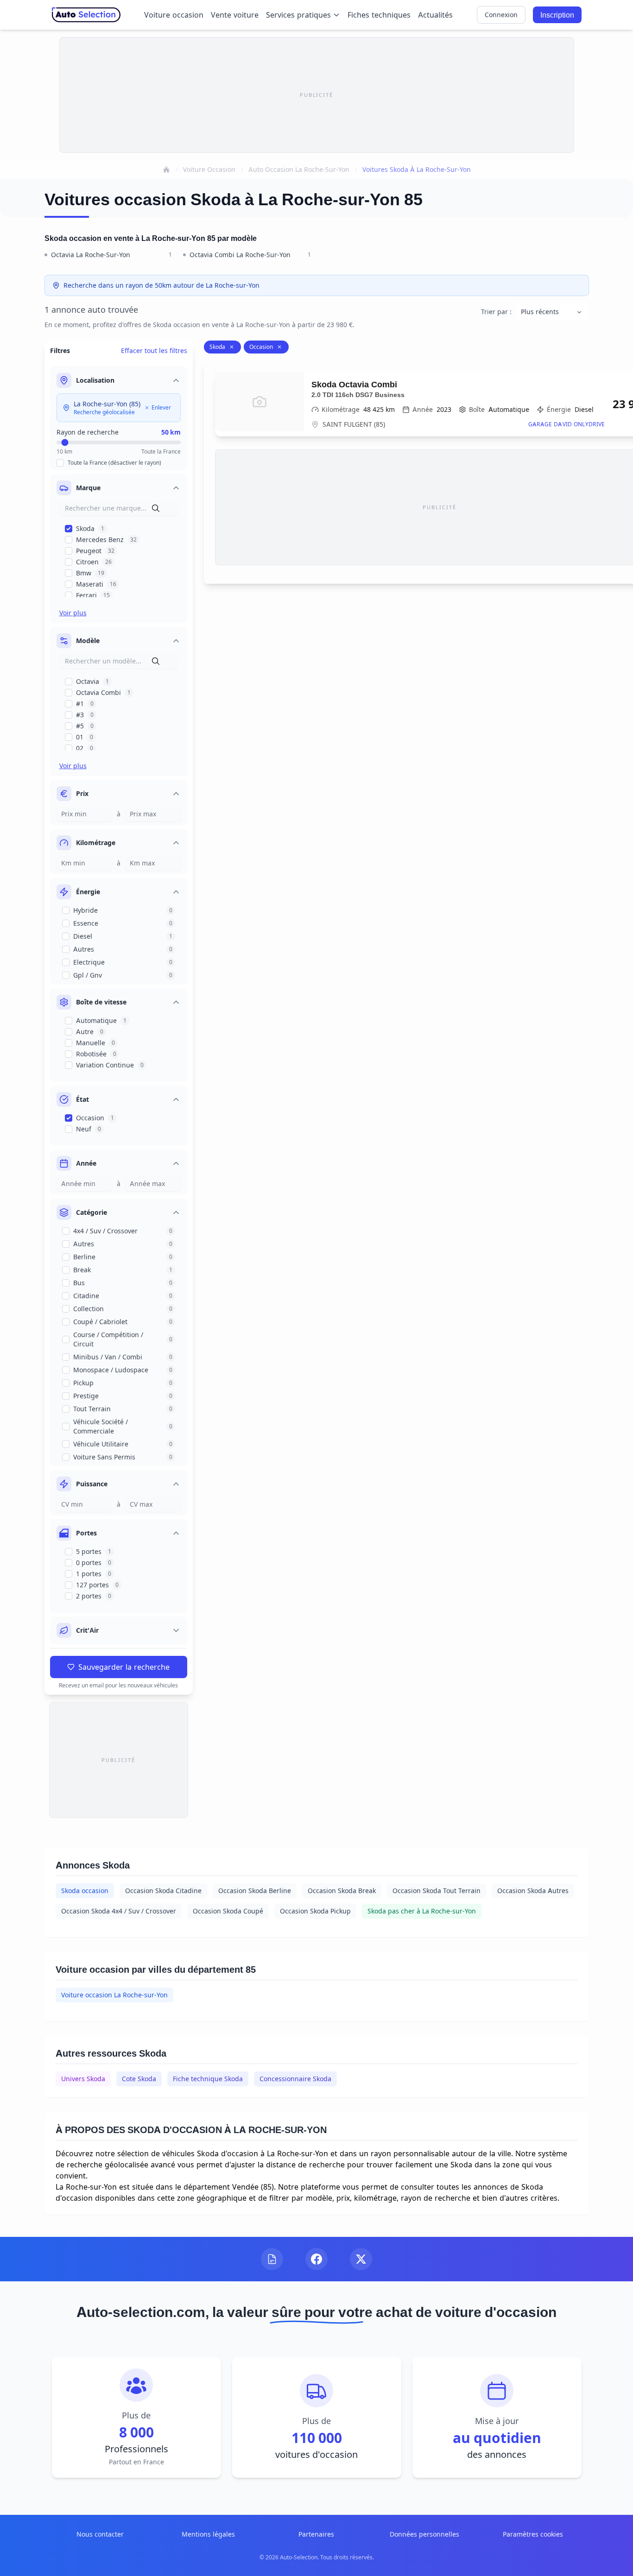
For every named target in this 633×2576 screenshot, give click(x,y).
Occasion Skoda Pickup (315, 1911)
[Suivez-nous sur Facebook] (316, 2259)
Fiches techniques (379, 15)
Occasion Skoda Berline (255, 1891)
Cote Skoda (139, 2079)
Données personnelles (424, 2534)
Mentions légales (208, 2534)
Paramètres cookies (533, 2534)
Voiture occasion (174, 15)
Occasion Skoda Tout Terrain (437, 1891)
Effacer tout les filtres (154, 350)
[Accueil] (166, 170)
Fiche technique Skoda (208, 2079)
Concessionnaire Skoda (295, 2079)
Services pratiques (298, 15)
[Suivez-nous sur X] (361, 2259)
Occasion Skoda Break (342, 1891)
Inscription (557, 15)
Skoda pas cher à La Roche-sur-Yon (422, 1911)
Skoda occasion (85, 1891)
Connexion (501, 15)
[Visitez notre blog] (272, 2259)
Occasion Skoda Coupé (228, 1911)
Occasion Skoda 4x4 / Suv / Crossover (119, 1911)
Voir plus (73, 613)
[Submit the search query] (156, 508)
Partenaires (316, 2534)
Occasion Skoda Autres (533, 1891)
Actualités (435, 15)
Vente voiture (235, 15)
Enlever (161, 407)
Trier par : (496, 312)
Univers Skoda (83, 2079)
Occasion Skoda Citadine (163, 1891)
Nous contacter (100, 2534)
